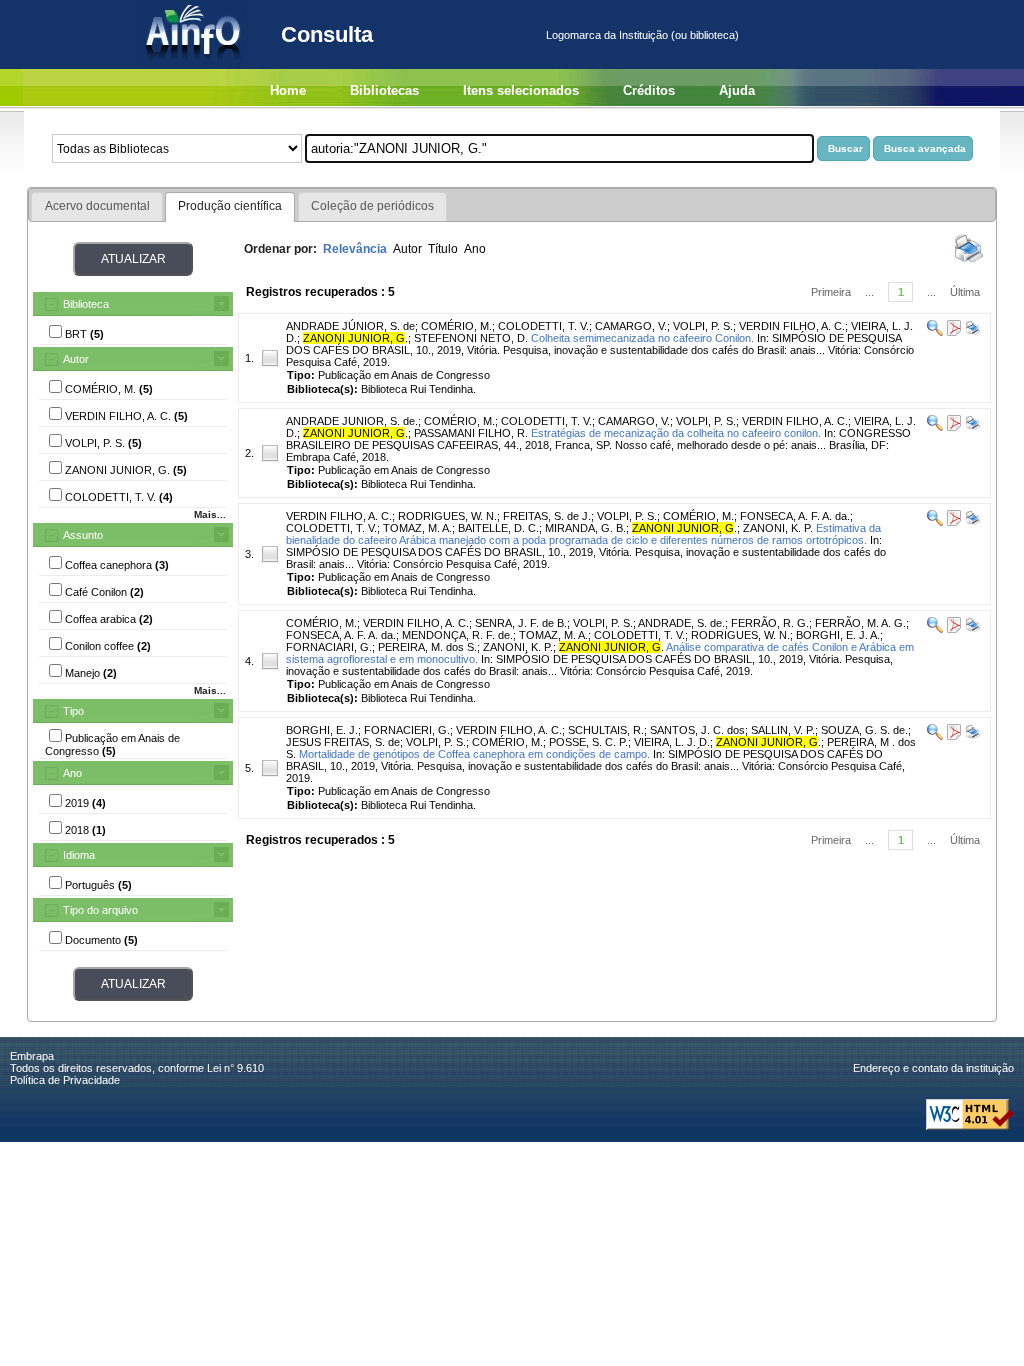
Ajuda (737, 90)
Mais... (210, 514)
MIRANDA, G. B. (585, 528)
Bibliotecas (384, 90)
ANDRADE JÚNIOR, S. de (350, 326)
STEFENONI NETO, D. (471, 338)
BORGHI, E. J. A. (838, 635)
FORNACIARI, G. (329, 647)
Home (288, 90)
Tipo (73, 711)
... (869, 292)
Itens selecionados (521, 90)
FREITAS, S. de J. (547, 516)
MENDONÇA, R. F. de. (457, 635)
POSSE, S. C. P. (588, 742)
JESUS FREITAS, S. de (343, 742)
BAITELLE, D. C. (498, 528)
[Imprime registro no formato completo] (971, 332)
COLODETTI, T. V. (543, 326)
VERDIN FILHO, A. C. (792, 326)
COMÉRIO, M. (456, 326)
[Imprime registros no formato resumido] (969, 261)
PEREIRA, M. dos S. (427, 647)
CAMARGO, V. (631, 326)
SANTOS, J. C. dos (697, 730)
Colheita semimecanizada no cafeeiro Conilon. (642, 338)
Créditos (649, 90)
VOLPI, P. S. (703, 326)
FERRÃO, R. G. (770, 623)
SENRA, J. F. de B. (521, 623)
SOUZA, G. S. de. (864, 730)
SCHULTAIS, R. (606, 730)
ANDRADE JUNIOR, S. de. (352, 421)
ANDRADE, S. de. (681, 623)
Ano (72, 773)
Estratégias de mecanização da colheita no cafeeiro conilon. (676, 433)
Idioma (79, 855)
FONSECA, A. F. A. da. (795, 516)
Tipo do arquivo (100, 910)
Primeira (831, 292)
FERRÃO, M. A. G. (860, 623)
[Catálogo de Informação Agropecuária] (194, 65)
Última (965, 292)
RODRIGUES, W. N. (447, 516)
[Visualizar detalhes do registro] (935, 332)
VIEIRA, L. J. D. (672, 742)
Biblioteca (86, 304)
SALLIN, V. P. (783, 730)
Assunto (83, 535)
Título (443, 249)
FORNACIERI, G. (407, 730)
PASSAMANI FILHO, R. (471, 433)
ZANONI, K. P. (778, 528)
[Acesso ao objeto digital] (952, 332)
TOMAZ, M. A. (417, 528)
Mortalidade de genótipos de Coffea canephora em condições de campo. (474, 754)
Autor (76, 359)
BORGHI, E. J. (322, 730)
